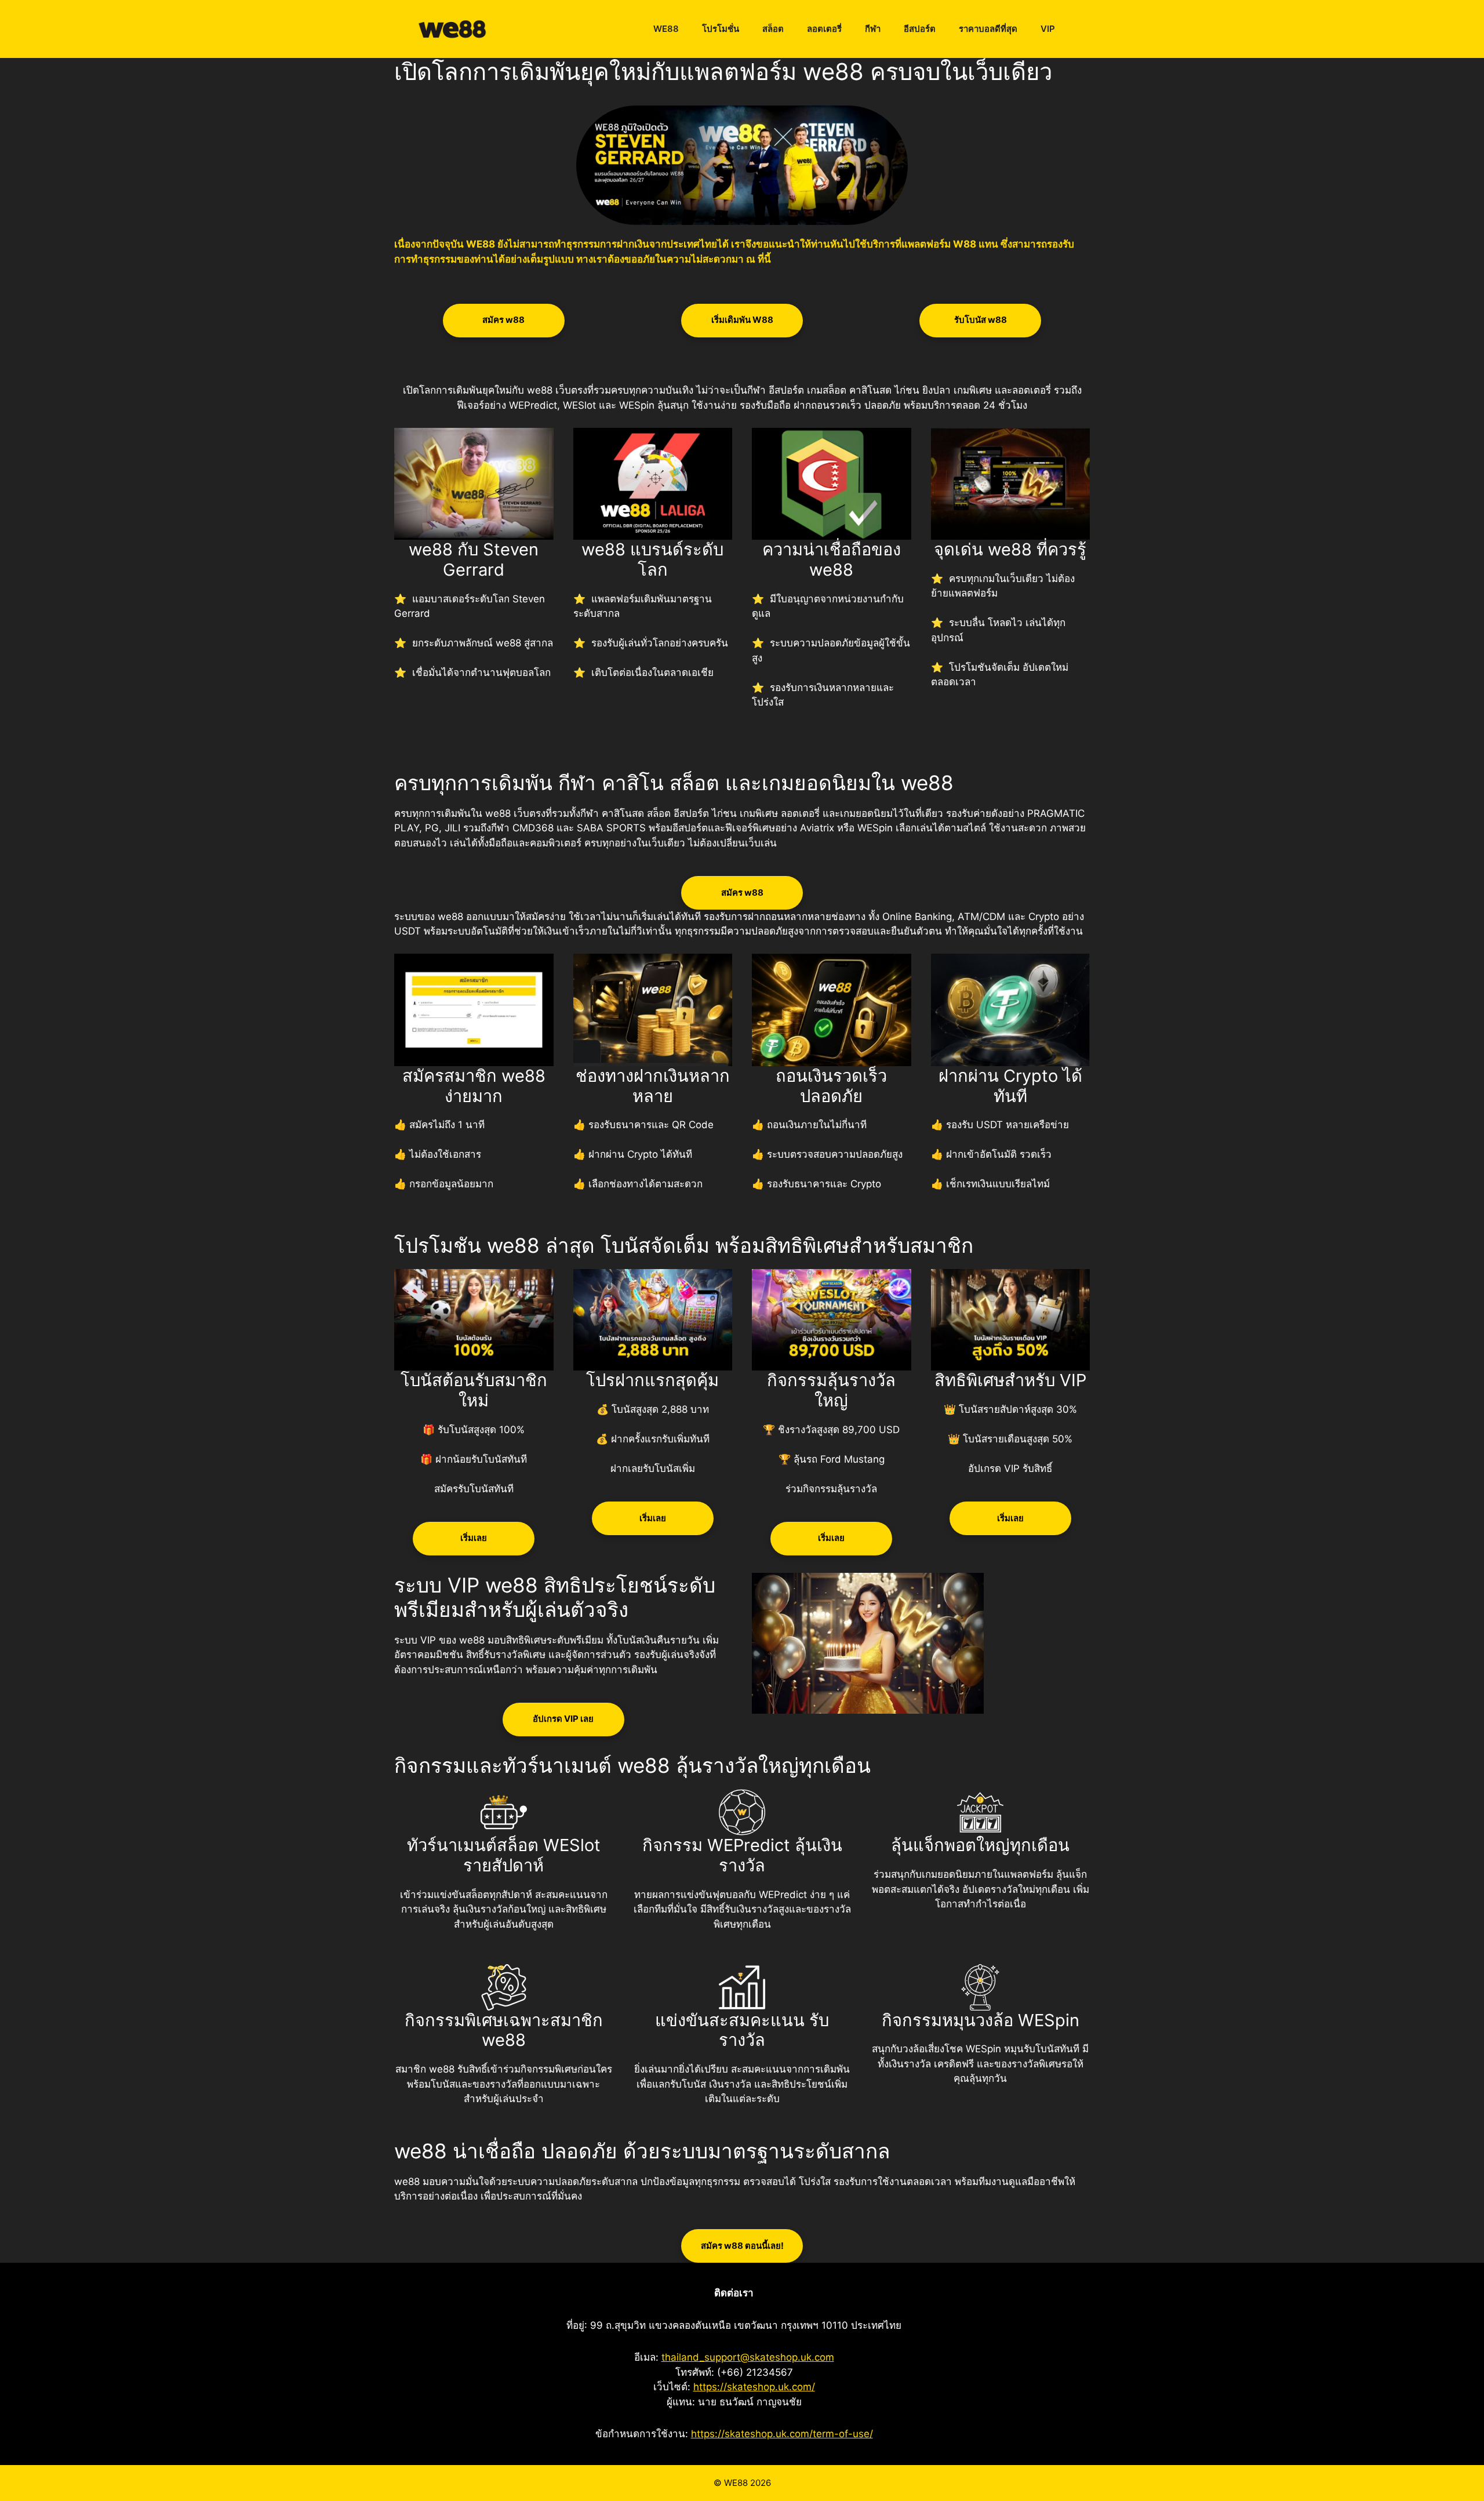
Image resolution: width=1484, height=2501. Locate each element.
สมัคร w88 (503, 320)
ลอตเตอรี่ (824, 29)
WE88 (666, 29)
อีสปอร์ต (920, 29)
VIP (1048, 29)
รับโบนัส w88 (981, 320)
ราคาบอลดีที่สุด (988, 29)
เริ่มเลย (474, 1538)
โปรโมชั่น (721, 29)
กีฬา (873, 29)
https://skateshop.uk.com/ (754, 2387)
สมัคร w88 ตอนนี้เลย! (742, 2246)
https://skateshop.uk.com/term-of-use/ (782, 2434)
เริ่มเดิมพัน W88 (742, 320)
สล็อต (773, 29)
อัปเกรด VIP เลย (563, 1719)
